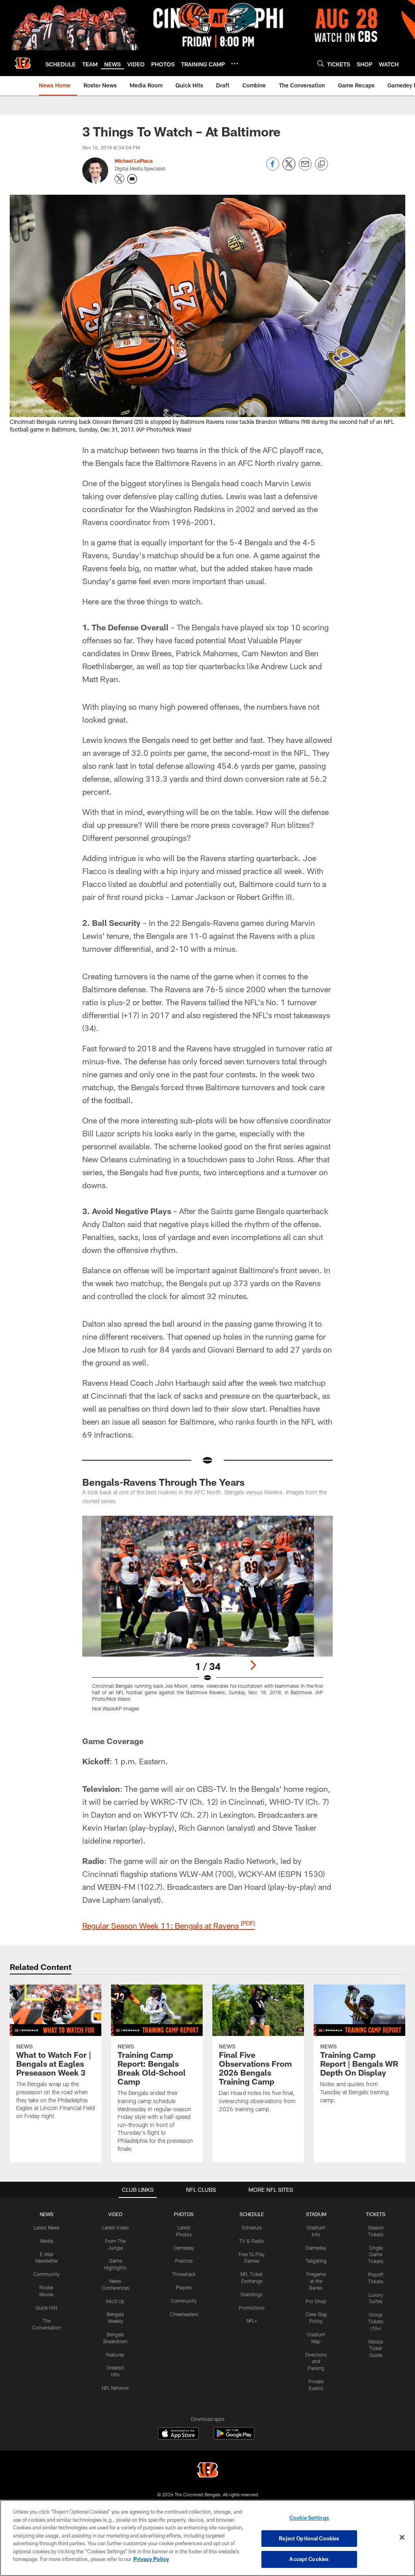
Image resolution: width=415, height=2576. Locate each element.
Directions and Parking (316, 2361)
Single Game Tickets (376, 2255)
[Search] (321, 63)
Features (115, 2355)
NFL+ (252, 2321)
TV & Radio (251, 2241)
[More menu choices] (235, 64)
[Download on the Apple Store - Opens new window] (178, 2434)
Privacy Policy (151, 2559)
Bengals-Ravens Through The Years (164, 1482)
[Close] (402, 2538)
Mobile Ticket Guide (376, 2348)
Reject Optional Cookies (309, 2538)
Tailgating (316, 2261)
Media (47, 2241)
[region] (207, 2538)
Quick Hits (46, 2308)
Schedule (252, 2227)
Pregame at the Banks (316, 2281)
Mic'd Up (115, 2301)
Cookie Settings (309, 2518)
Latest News (47, 2227)
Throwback (184, 2274)
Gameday (184, 2248)
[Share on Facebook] (273, 168)
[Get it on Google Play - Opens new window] (234, 2437)
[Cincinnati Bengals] (207, 2471)
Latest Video (116, 2227)
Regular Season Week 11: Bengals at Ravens (169, 1925)
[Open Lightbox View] (208, 1619)
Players (184, 2287)
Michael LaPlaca (134, 161)
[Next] (253, 1665)
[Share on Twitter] (289, 168)
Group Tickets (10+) (376, 2321)
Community (46, 2274)
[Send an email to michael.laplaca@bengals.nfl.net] (132, 179)
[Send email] (305, 168)
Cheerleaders (184, 2314)
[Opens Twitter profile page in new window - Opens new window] (120, 179)
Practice (184, 2261)
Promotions (252, 2308)
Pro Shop (316, 2301)
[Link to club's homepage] (23, 63)
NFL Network (115, 2388)
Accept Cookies (309, 2559)
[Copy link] (321, 164)
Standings (251, 2294)
